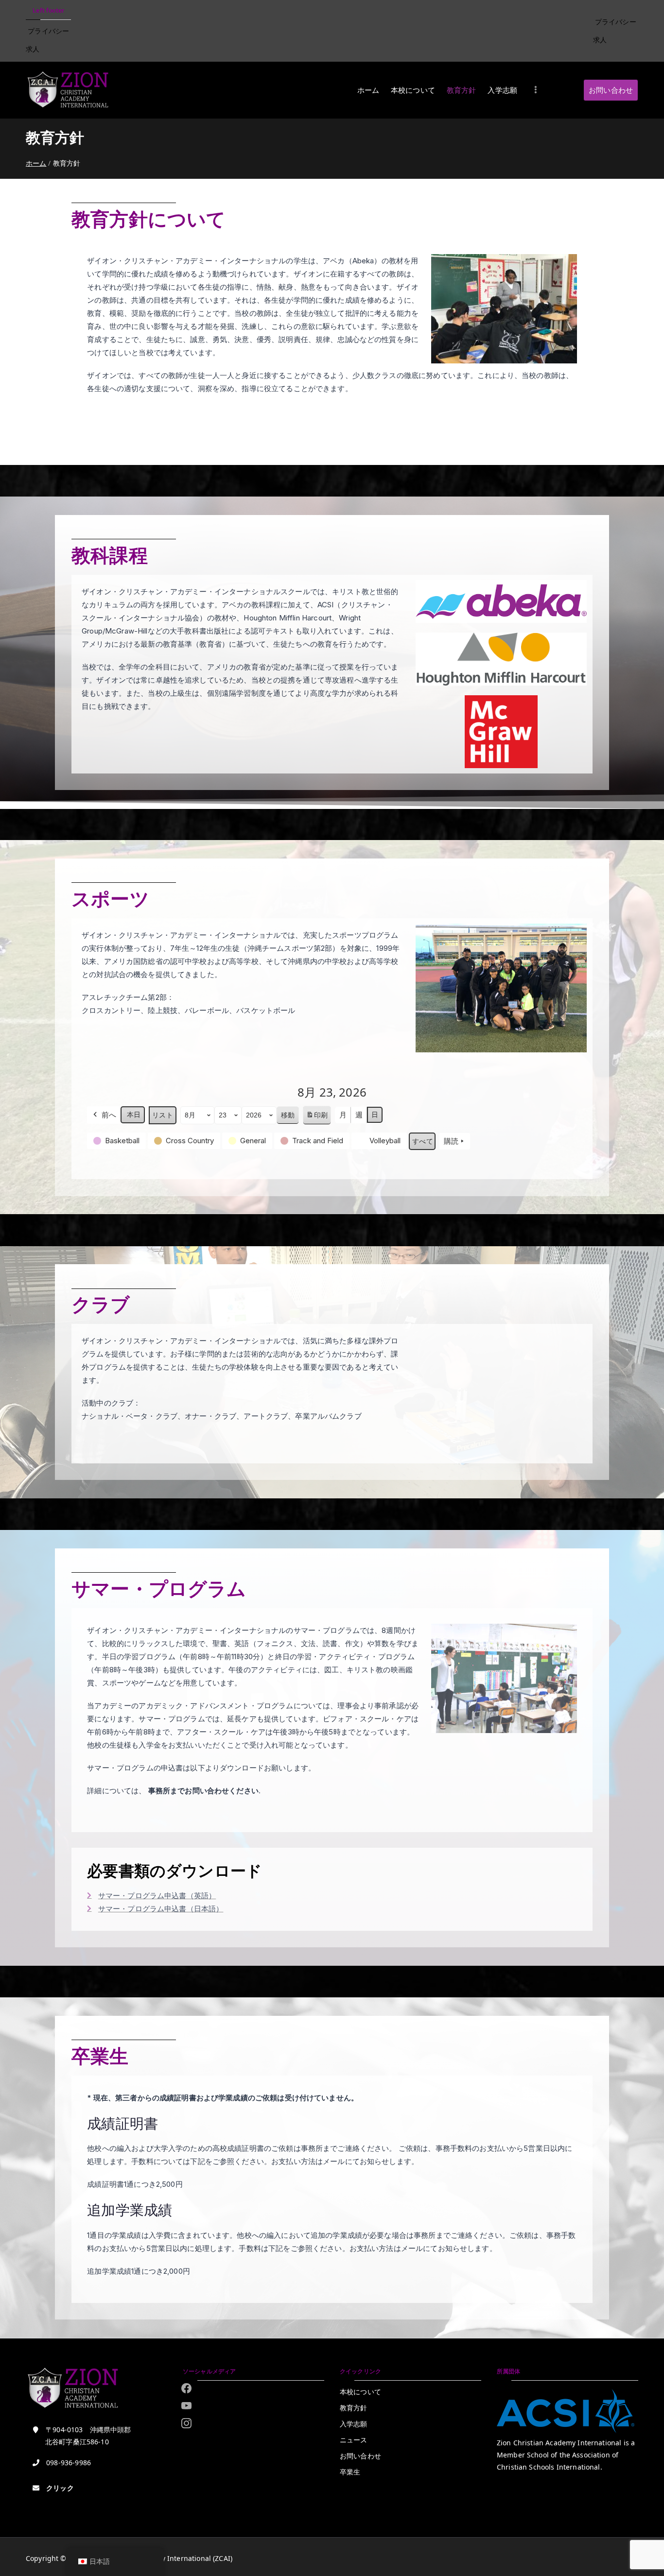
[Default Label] (186, 2423)
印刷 (317, 1118)
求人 (33, 49)
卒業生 (350, 2472)
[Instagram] (186, 2405)
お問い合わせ (611, 90)
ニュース (354, 2440)
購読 (451, 1141)
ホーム (368, 90)
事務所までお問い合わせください (203, 1791)
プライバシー (48, 31)
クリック (60, 2488)
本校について (413, 90)
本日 (134, 1115)
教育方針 (462, 90)
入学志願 (502, 90)
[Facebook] (186, 2388)
